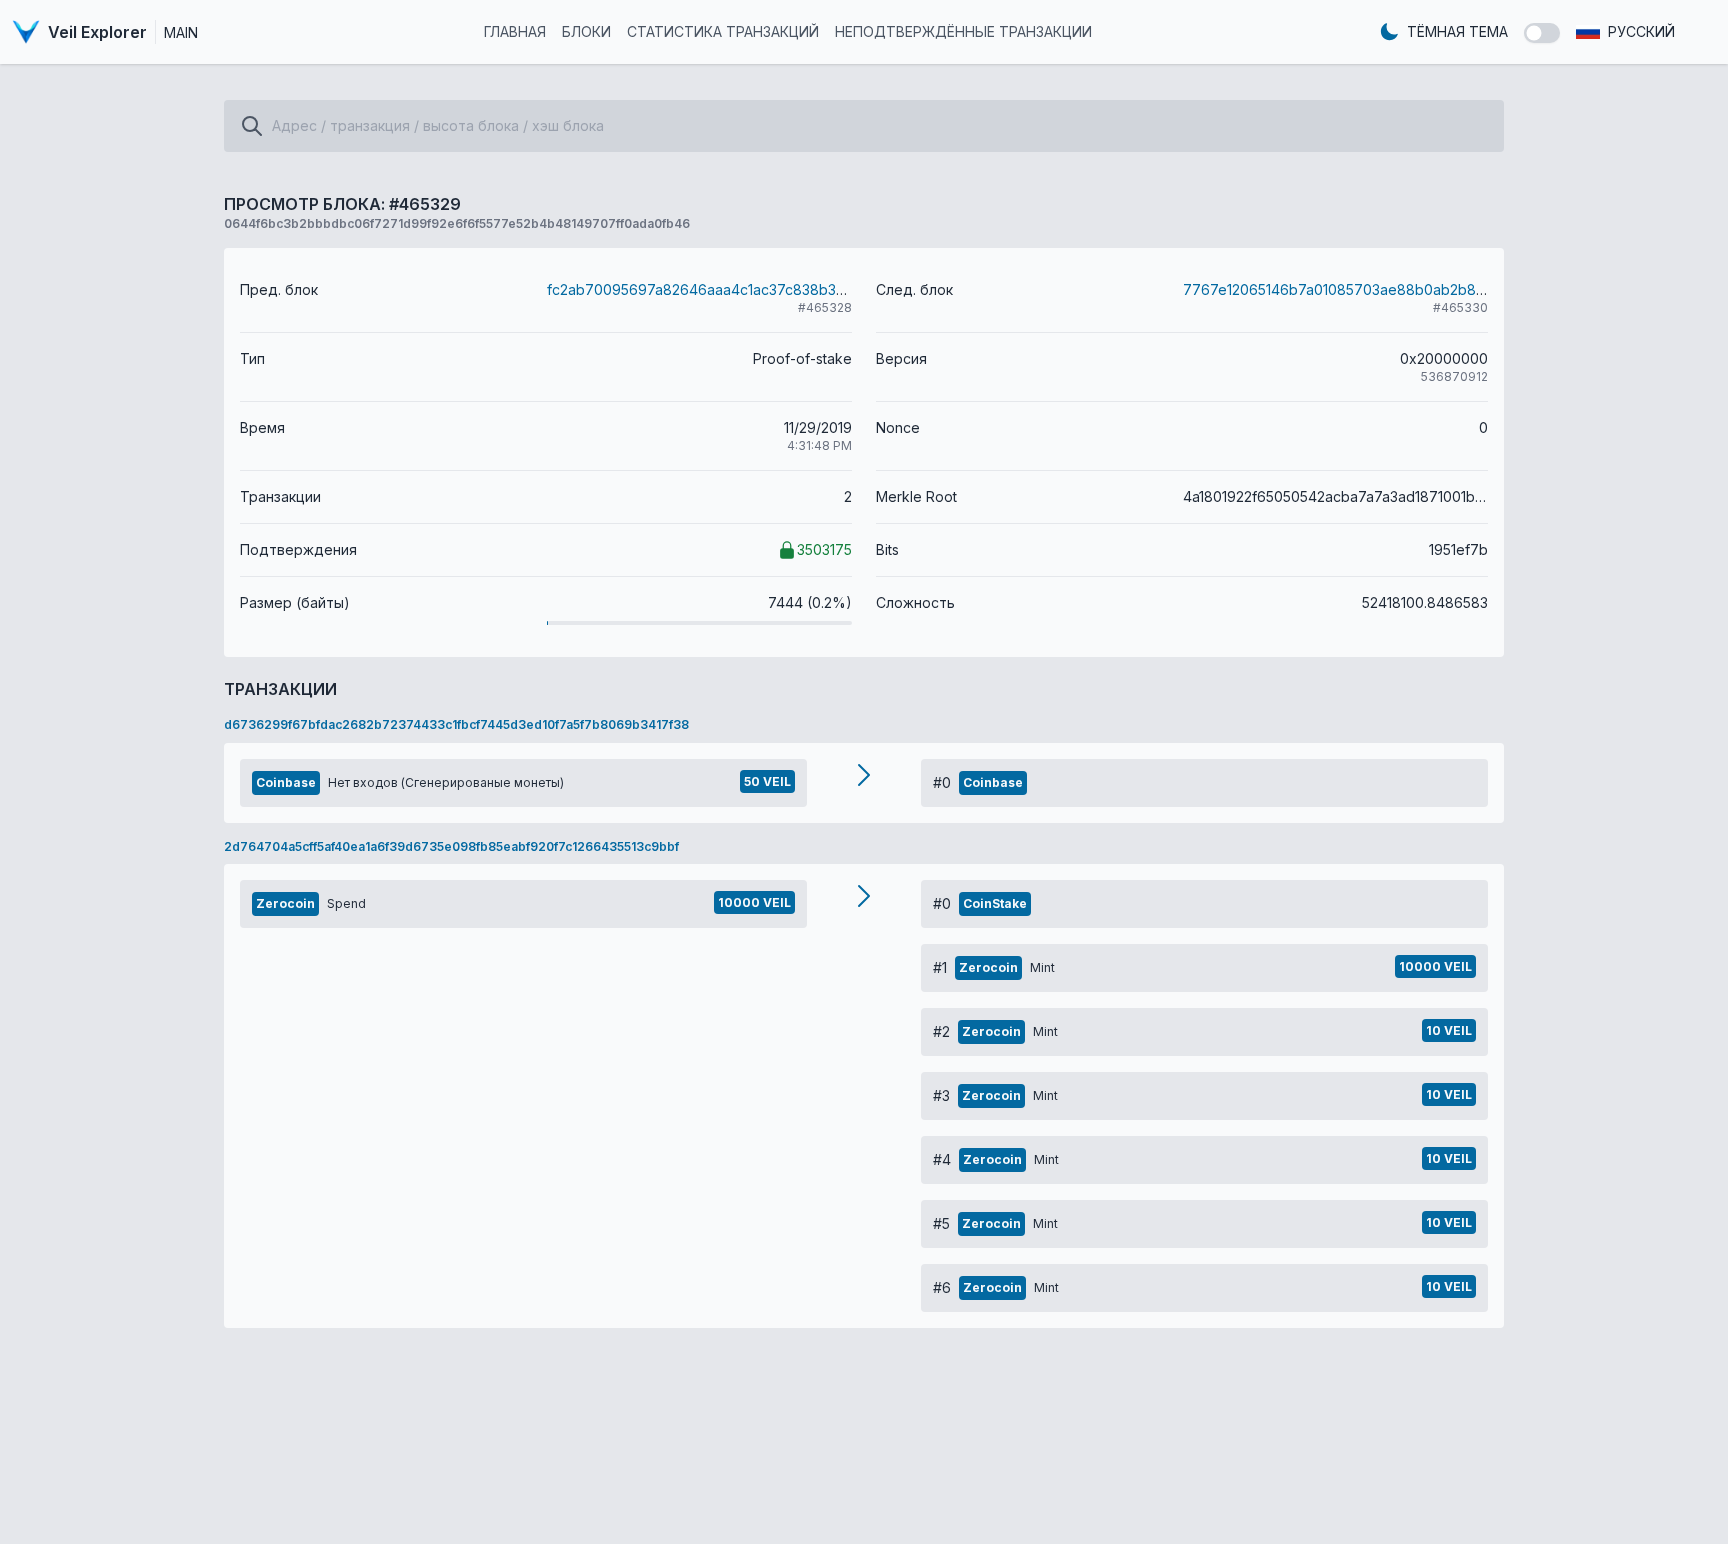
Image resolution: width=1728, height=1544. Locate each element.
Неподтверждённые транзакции (963, 31)
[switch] (1542, 33)
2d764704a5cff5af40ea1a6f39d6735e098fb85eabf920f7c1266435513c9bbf (451, 846)
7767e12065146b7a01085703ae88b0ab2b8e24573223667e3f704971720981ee (1449, 289)
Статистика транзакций (723, 31)
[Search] (252, 126)
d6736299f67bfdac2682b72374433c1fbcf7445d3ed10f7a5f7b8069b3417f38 (456, 724)
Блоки (586, 31)
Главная (515, 31)
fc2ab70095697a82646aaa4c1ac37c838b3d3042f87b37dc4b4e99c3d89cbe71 (814, 289)
